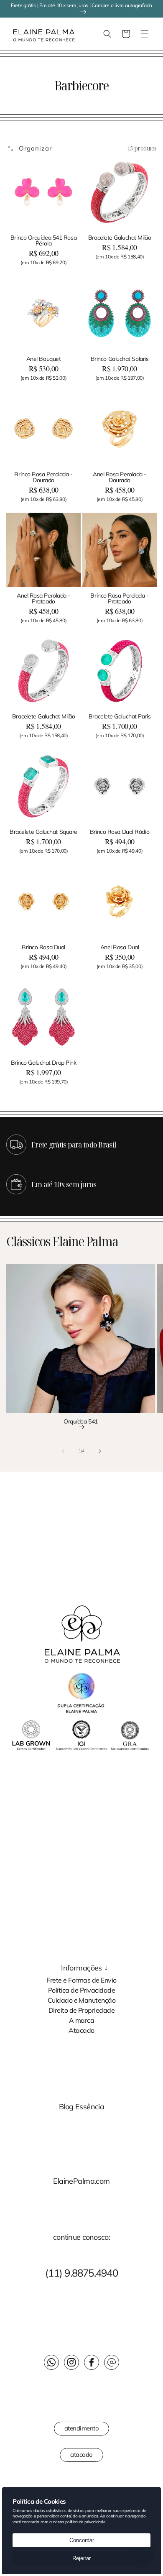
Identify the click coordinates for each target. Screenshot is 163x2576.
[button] (10, 34)
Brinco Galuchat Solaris (120, 359)
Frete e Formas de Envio (81, 1980)
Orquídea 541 (81, 1422)
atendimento (82, 2428)
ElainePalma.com (81, 2181)
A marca (81, 2020)
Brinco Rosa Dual (43, 947)
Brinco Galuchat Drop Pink (44, 1063)
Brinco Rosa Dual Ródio (120, 832)
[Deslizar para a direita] (100, 1451)
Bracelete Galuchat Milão (120, 238)
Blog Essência (82, 2107)
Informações (81, 1968)
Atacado (81, 2030)
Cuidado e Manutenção (82, 2000)
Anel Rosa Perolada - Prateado (43, 598)
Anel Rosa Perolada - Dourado (120, 477)
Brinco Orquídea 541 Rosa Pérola (43, 240)
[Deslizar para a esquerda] (63, 1451)
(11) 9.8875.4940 (81, 2273)
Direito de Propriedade (82, 2010)
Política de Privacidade (81, 1990)
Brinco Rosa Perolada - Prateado (119, 598)
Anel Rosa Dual (120, 947)
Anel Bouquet (44, 359)
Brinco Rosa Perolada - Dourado (43, 477)
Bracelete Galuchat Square (43, 832)
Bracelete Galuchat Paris (120, 716)
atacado (81, 2455)
